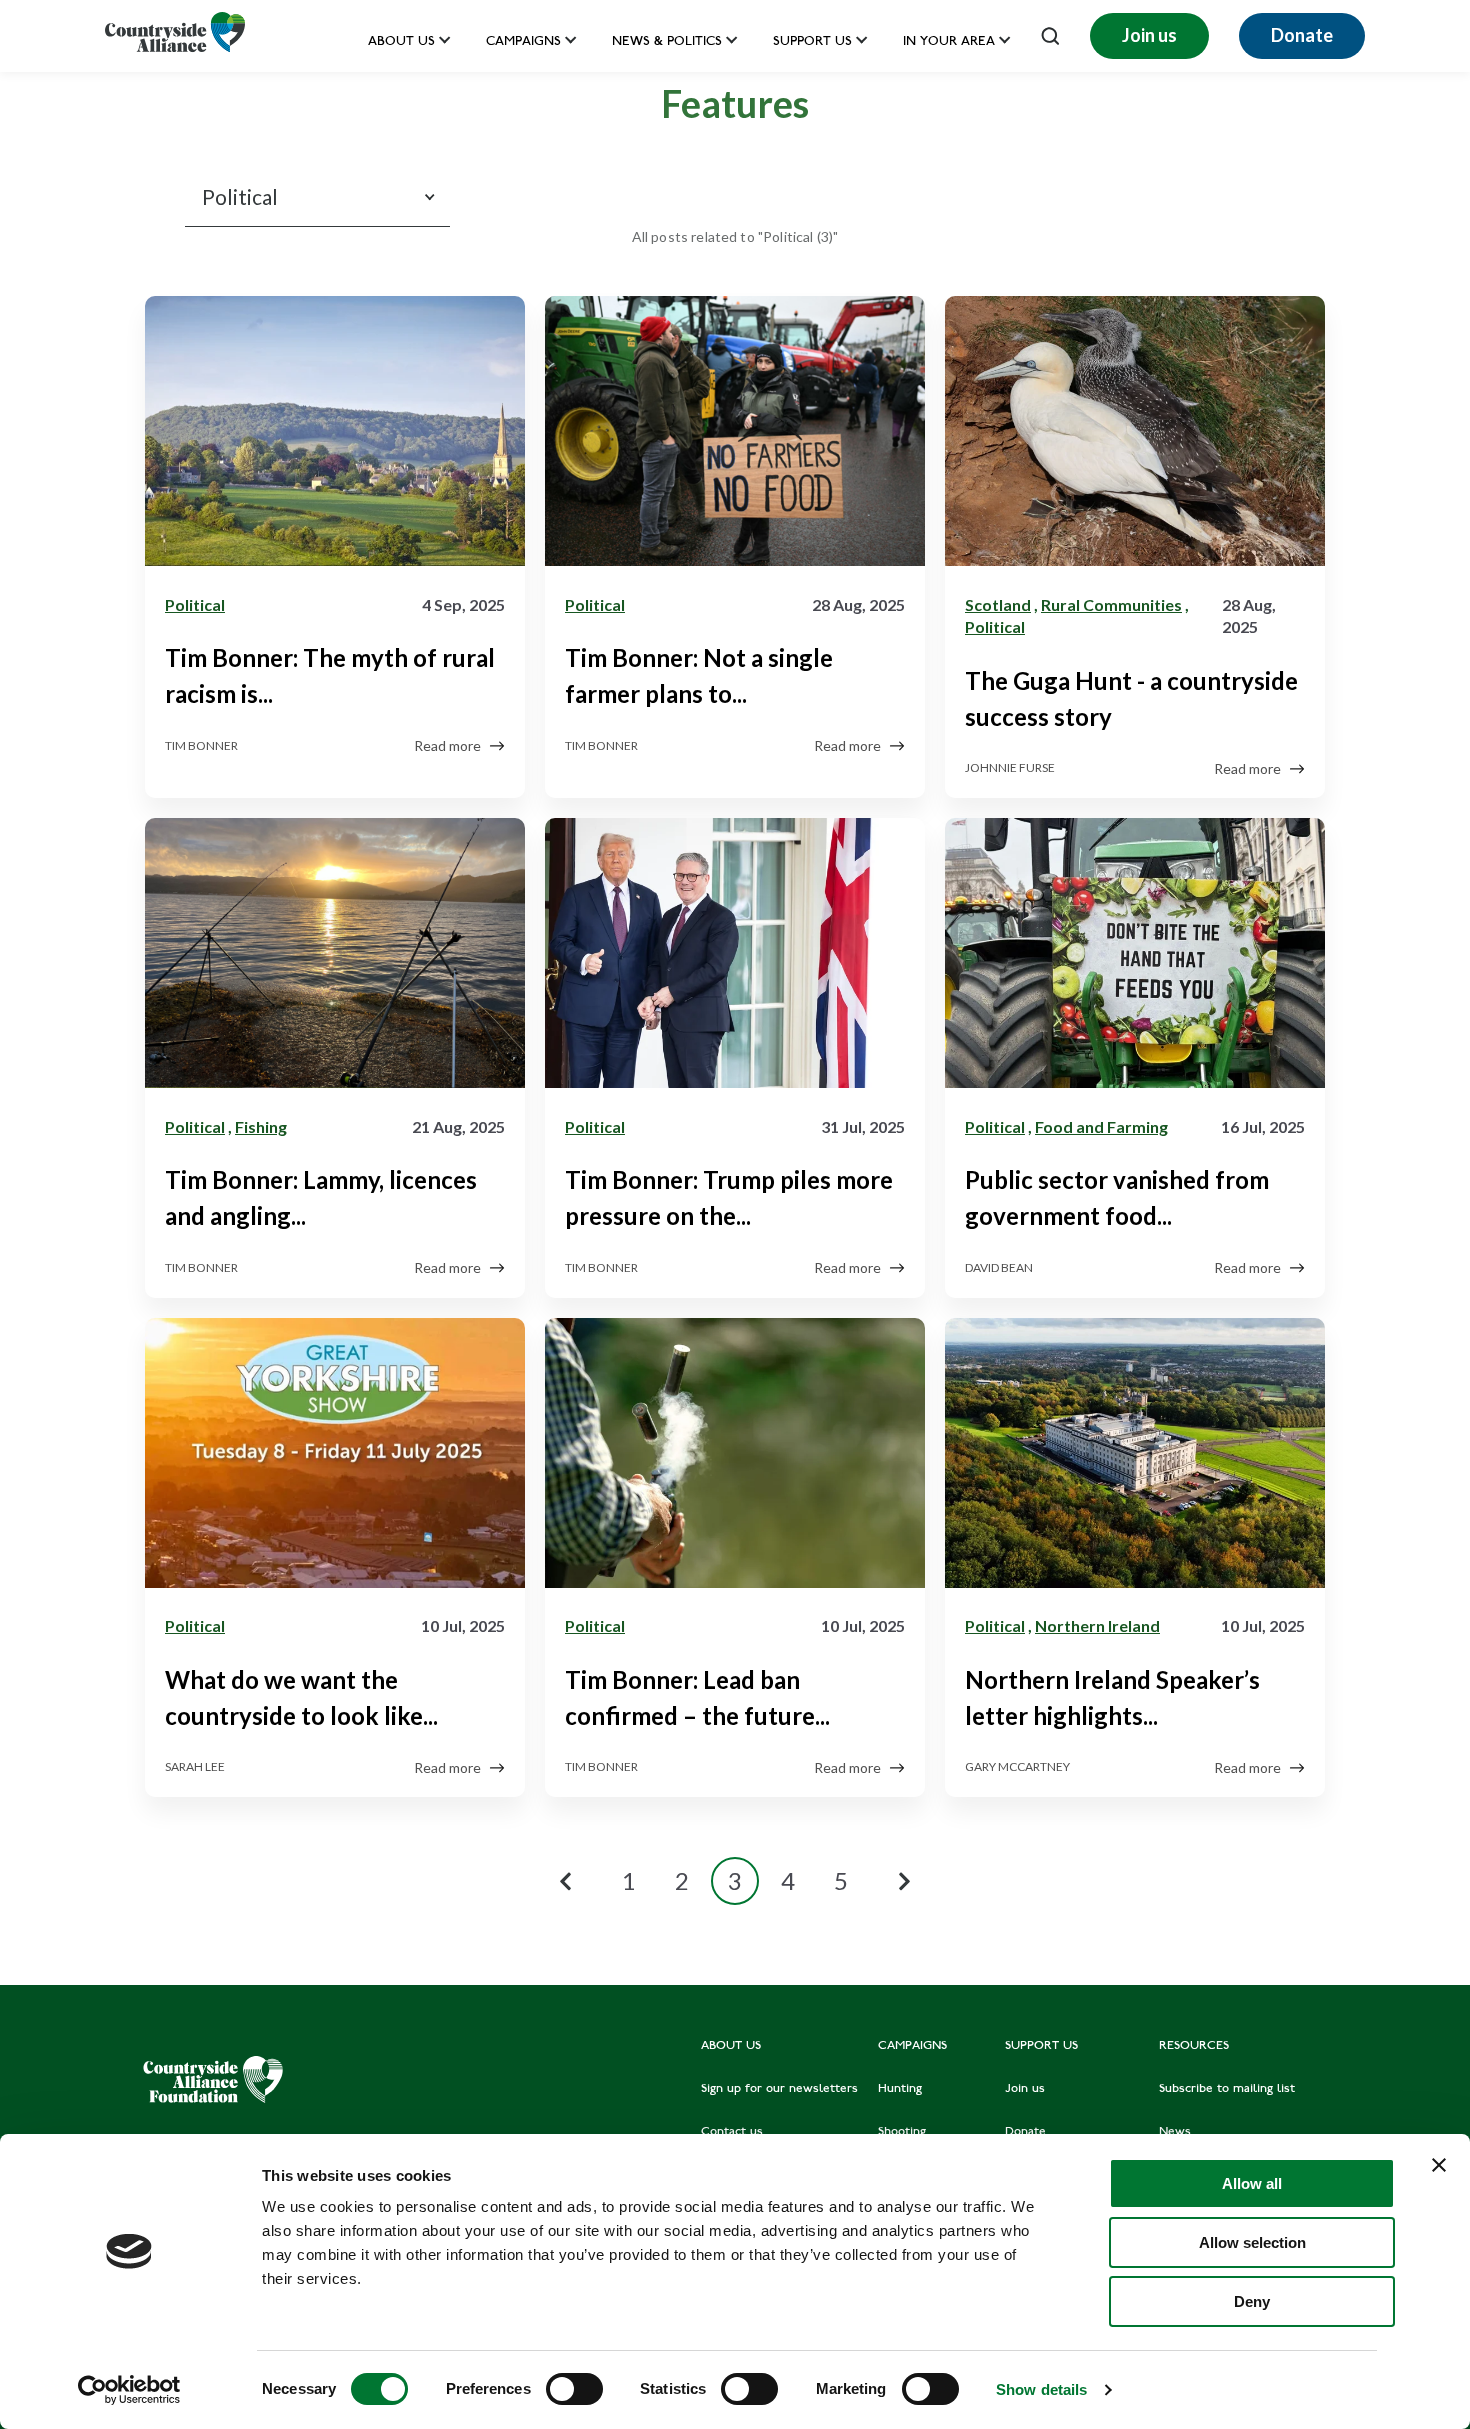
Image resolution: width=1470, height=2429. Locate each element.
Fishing (261, 1126)
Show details (1041, 2389)
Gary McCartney (1017, 1766)
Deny (1252, 2301)
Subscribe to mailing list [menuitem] (1227, 2089)
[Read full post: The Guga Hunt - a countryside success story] (1135, 435)
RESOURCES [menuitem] (1194, 2046)
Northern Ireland (1097, 1625)
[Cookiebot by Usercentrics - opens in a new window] (129, 2390)
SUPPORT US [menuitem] (1041, 2046)
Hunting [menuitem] (900, 2089)
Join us (1149, 35)
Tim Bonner (201, 745)
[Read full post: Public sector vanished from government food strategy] (1135, 957)
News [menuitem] (1175, 2132)
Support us (812, 42)
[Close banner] (1439, 2165)
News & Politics (667, 42)
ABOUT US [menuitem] (731, 2046)
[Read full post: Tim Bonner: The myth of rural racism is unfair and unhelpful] (335, 435)
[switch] (574, 2389)
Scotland (998, 604)
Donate (1302, 35)
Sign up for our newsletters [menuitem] (779, 2089)
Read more (447, 745)
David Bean (999, 1267)
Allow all (1252, 2183)
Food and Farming (1101, 1126)
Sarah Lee (195, 1766)
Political (195, 604)
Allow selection (1252, 2242)
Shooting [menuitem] (902, 2132)
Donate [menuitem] (1025, 2132)
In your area (949, 42)
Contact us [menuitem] (732, 2132)
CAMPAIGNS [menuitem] (912, 2046)
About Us (401, 42)
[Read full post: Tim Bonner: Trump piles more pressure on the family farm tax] (735, 957)
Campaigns (523, 42)
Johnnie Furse (1010, 767)
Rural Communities (1111, 604)
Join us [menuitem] (1025, 2089)
